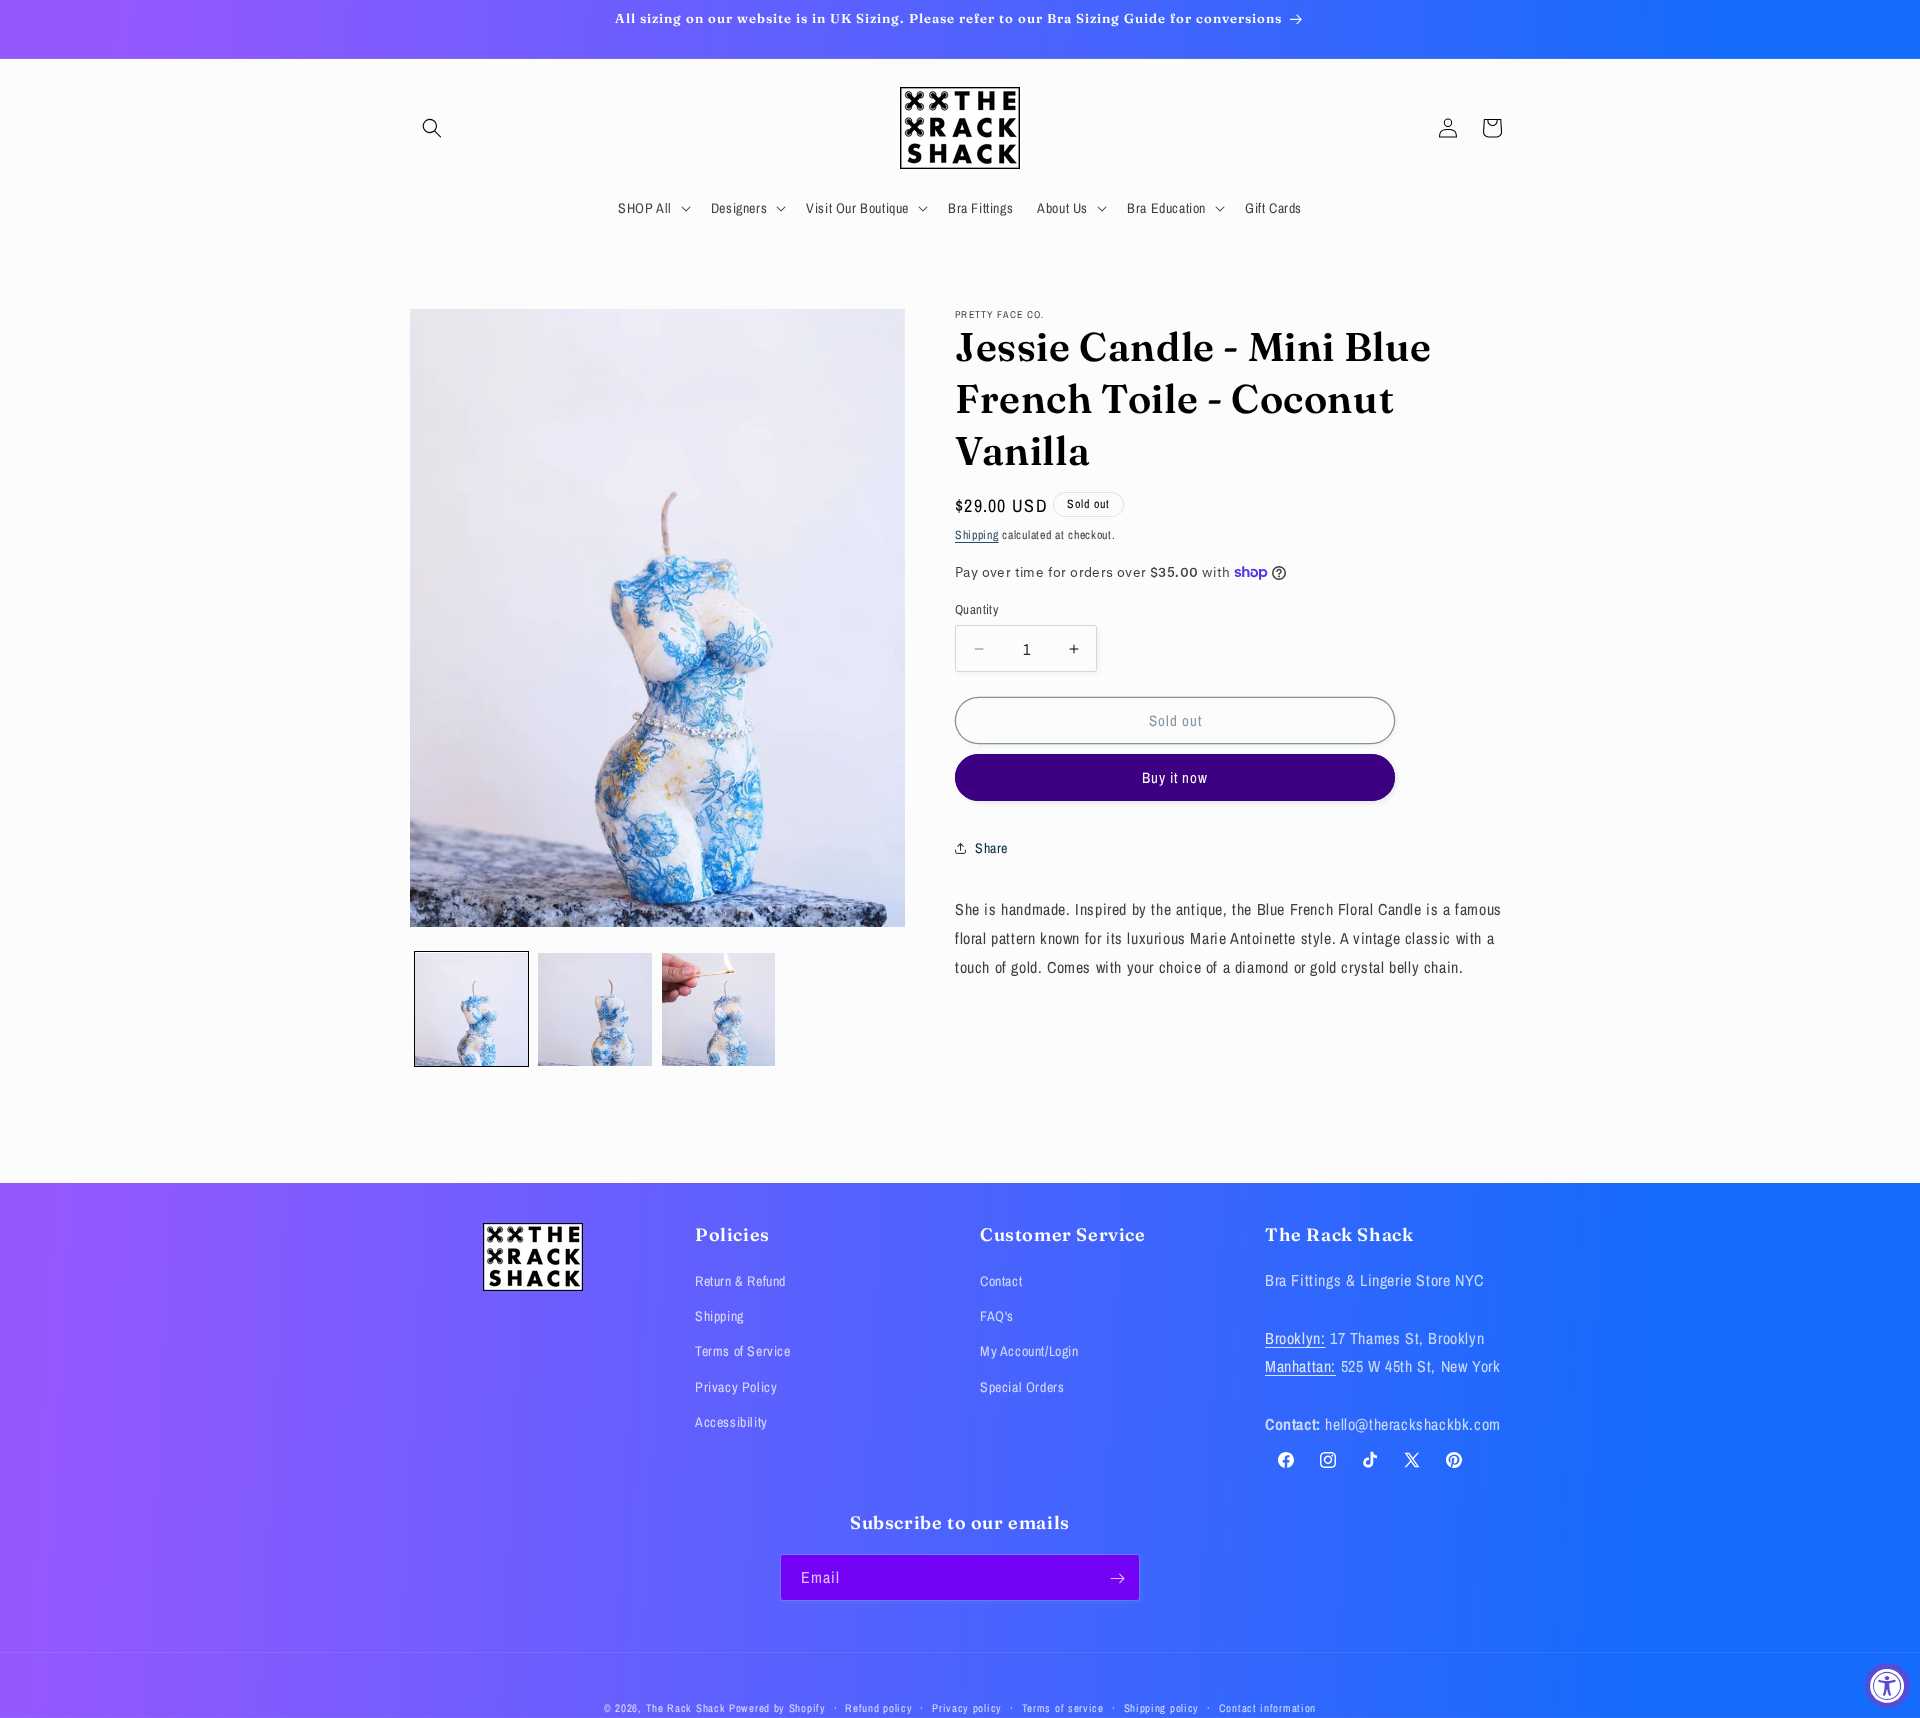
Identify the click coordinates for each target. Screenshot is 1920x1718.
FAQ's (997, 1317)
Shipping (977, 535)
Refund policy (878, 1707)
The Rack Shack (686, 1708)
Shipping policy (1162, 1707)
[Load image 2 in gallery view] (594, 1009)
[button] (432, 128)
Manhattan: (1300, 1367)
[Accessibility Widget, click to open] (1887, 1685)
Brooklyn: (1295, 1338)
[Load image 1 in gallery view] (471, 1009)
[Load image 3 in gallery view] (718, 1009)
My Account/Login (1029, 1352)
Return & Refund (740, 1281)
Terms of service (1063, 1707)
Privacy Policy (736, 1387)
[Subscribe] (1117, 1578)
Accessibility (731, 1422)
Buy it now (1175, 777)
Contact (1001, 1281)
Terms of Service (743, 1352)
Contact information (1267, 1707)
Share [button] (991, 848)
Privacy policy (967, 1707)
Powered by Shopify (777, 1708)
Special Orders (1022, 1387)
